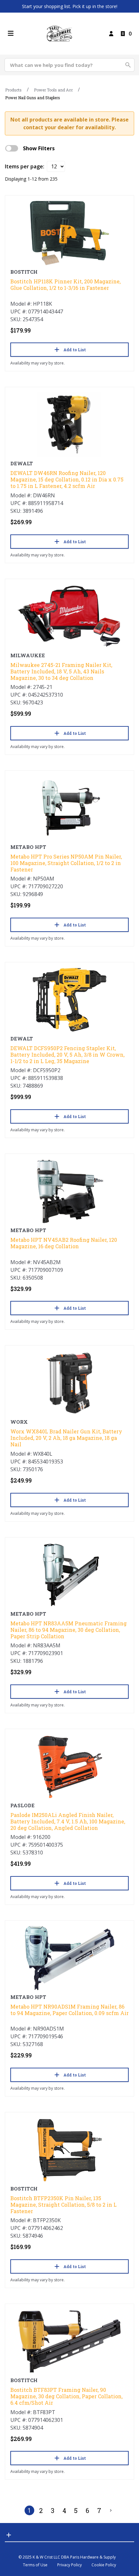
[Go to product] (69, 233)
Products (13, 90)
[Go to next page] (111, 2510)
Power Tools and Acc (53, 90)
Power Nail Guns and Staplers (33, 98)
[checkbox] (12, 148)
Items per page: (25, 166)
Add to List (75, 350)
